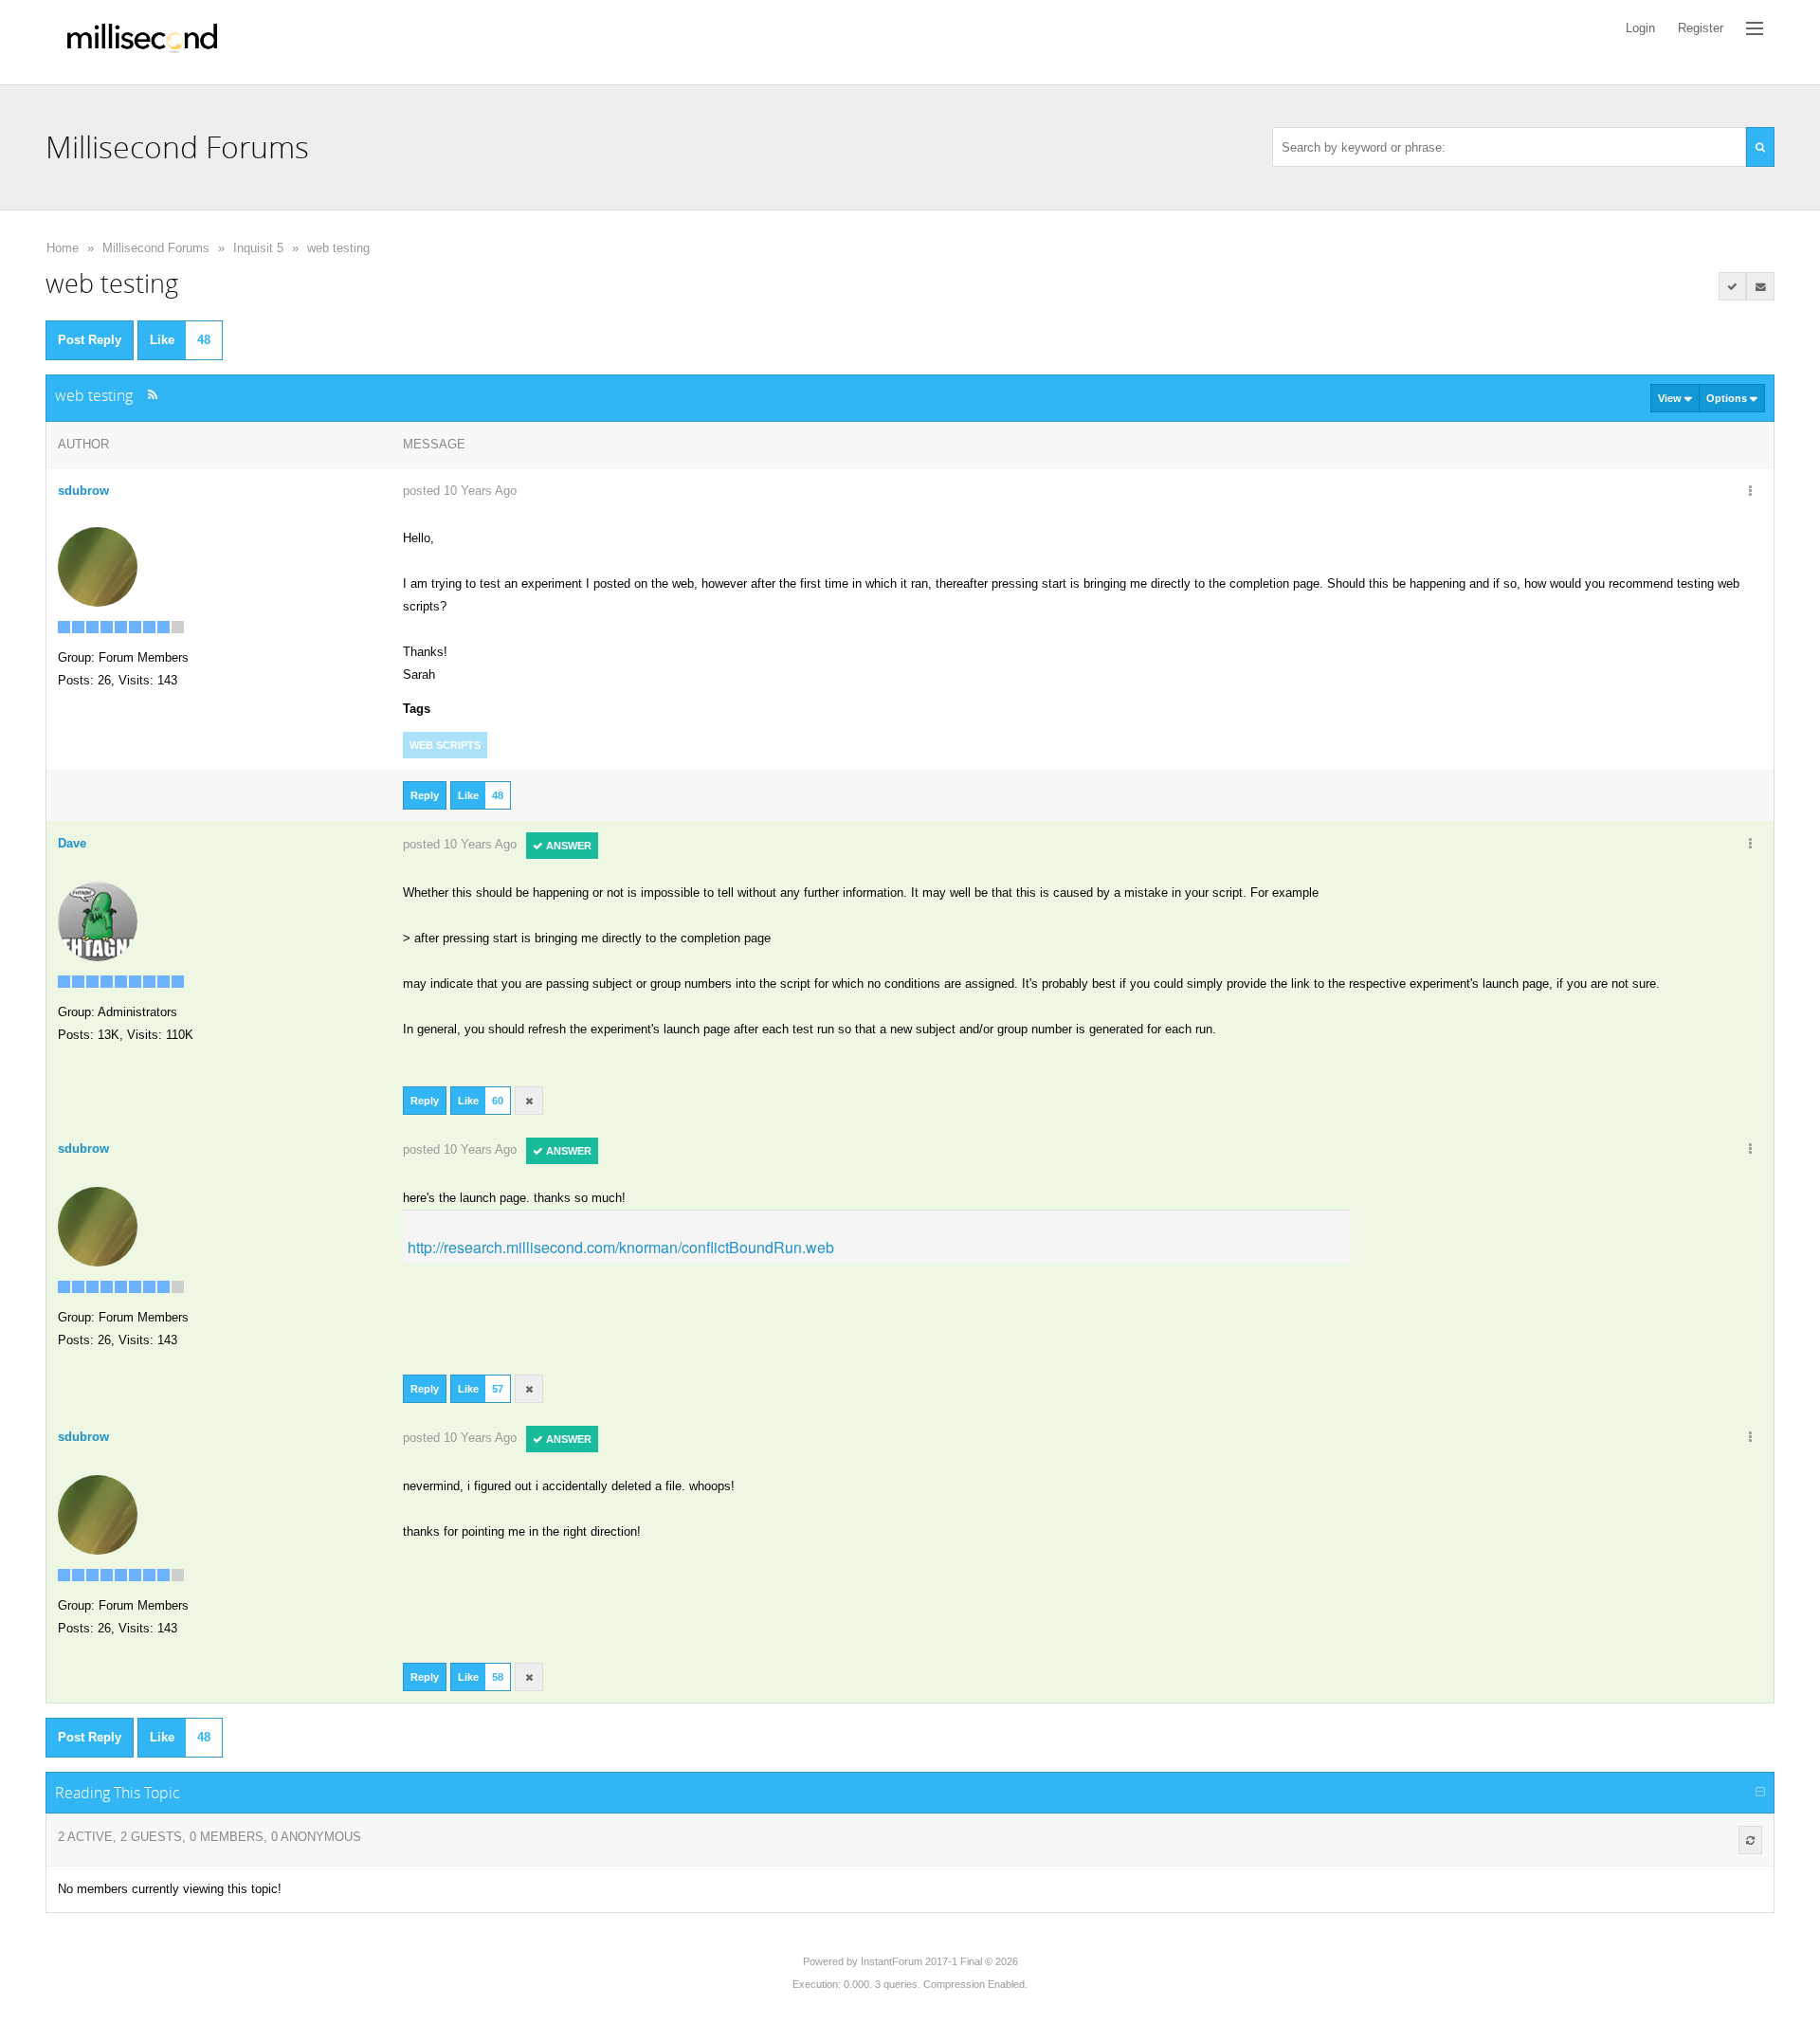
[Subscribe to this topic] (1760, 286)
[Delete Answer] (529, 1101)
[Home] (142, 42)
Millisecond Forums (156, 248)
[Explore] (1755, 28)
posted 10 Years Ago (460, 491)
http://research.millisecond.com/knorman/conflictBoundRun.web (621, 1247)
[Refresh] (1750, 1840)
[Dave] (98, 920)
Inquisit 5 (258, 248)
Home (63, 248)
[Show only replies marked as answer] (1733, 286)
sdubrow (83, 491)
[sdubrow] (98, 565)
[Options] (1750, 492)
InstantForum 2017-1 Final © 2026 (939, 1961)
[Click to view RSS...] (152, 395)
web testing (338, 248)
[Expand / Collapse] (1760, 1793)
